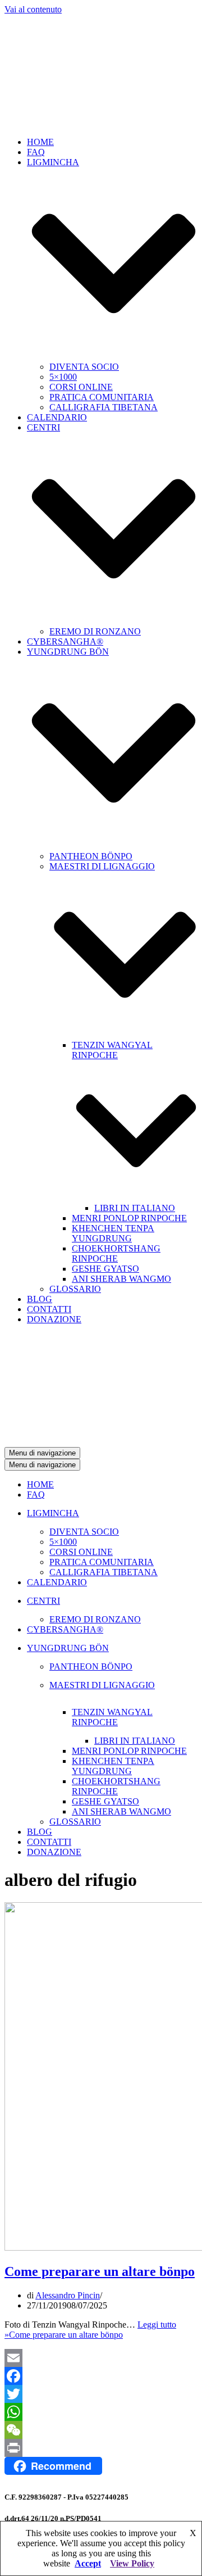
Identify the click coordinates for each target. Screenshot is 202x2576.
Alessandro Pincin (68, 2295)
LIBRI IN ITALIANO (135, 1208)
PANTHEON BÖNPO (91, 856)
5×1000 (63, 377)
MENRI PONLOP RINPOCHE (129, 1218)
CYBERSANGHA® (65, 641)
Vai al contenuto (33, 9)
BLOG (40, 1299)
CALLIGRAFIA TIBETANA (104, 407)
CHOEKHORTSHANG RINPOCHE (116, 1253)
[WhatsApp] (101, 2412)
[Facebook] (101, 2376)
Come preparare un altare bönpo (100, 2271)
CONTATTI (49, 1309)
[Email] (101, 2358)
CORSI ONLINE (81, 387)
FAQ (36, 152)
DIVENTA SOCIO (84, 367)
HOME (40, 142)
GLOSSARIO (75, 1289)
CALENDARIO (57, 417)
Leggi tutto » (90, 2330)
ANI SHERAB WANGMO (121, 1279)
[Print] (101, 2448)
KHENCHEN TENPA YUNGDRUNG (113, 1233)
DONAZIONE (54, 1319)
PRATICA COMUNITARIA (102, 397)
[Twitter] (101, 2394)
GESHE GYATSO (105, 1269)
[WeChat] (101, 2430)
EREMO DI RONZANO (95, 631)
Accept (88, 2563)
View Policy (132, 2563)
